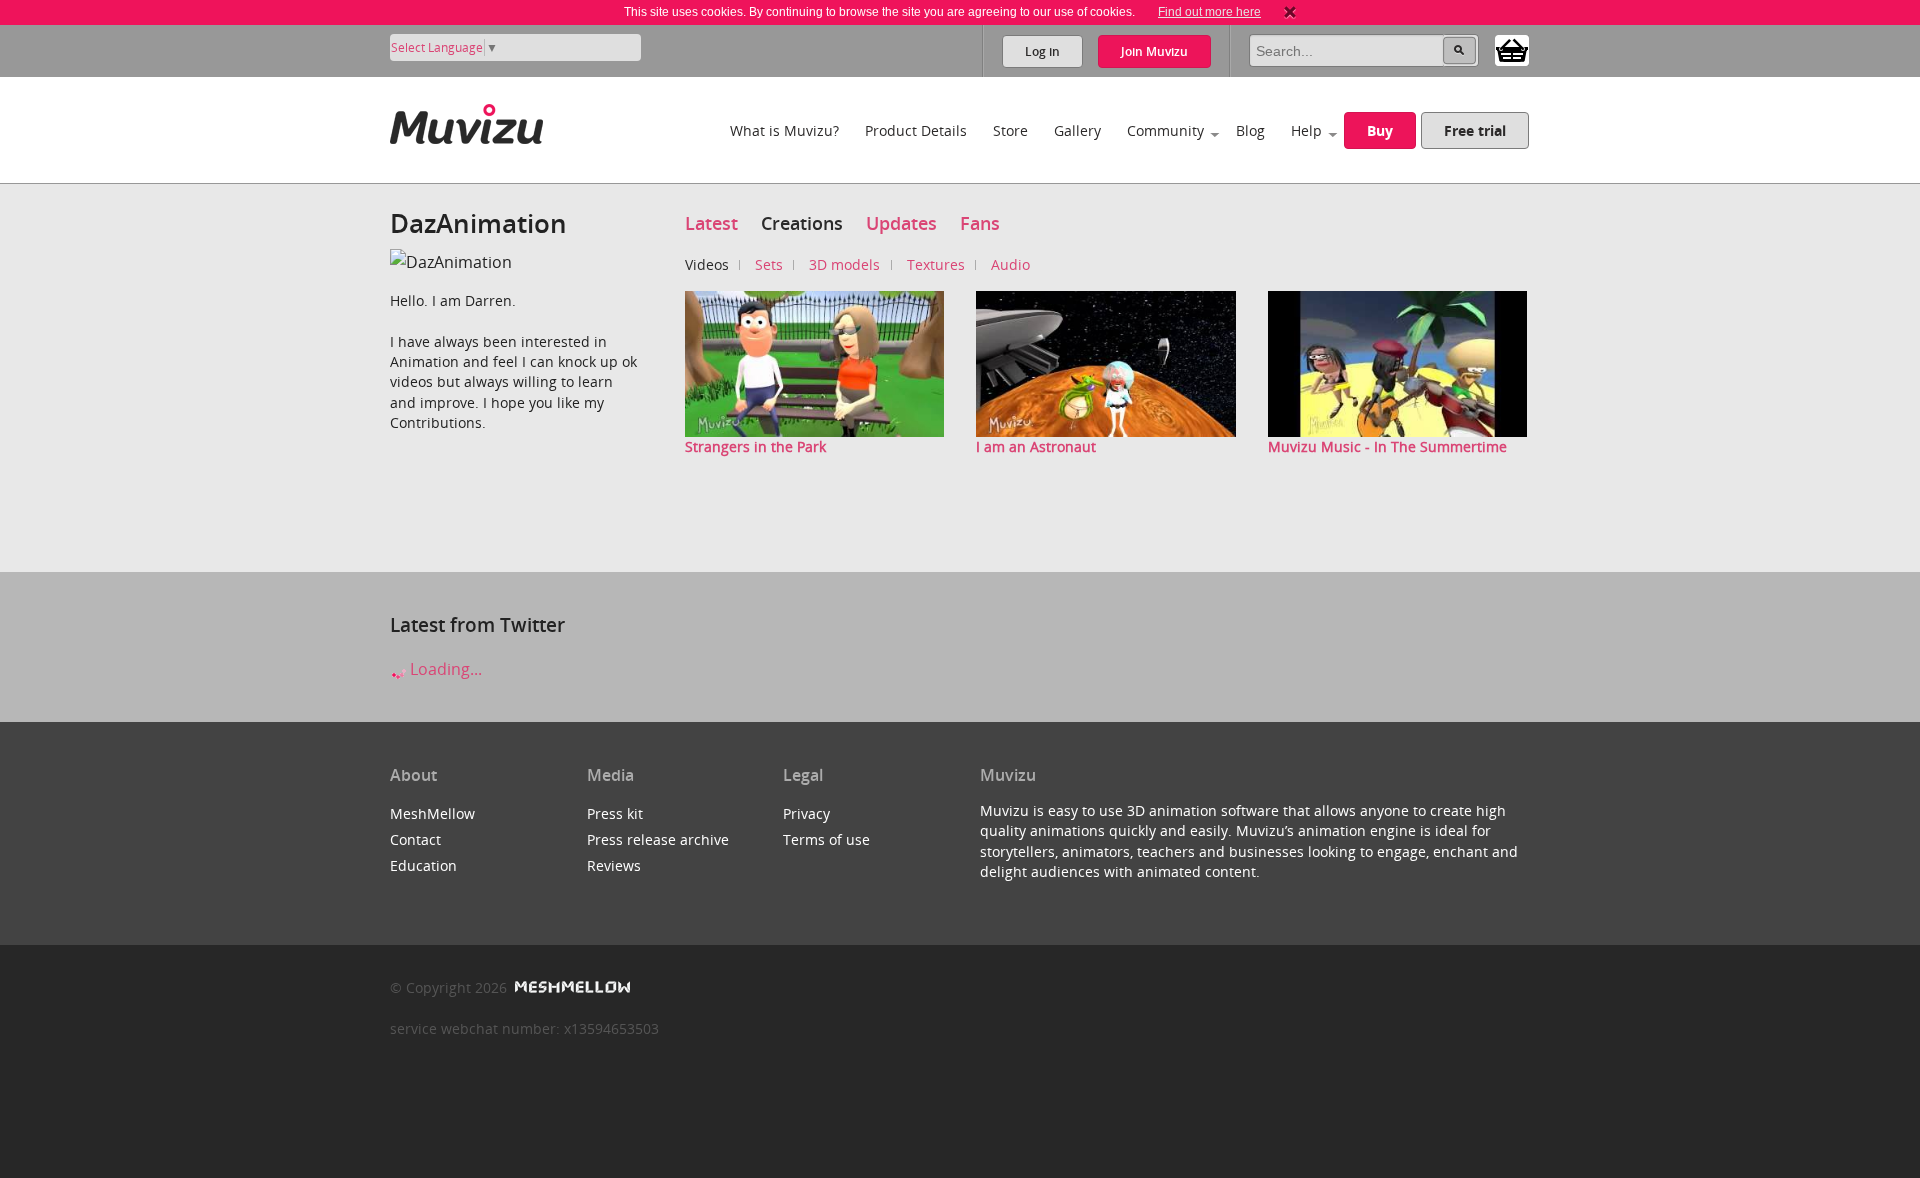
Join (1154, 51)
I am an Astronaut (1036, 446)
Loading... (444, 669)
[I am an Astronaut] (1106, 362)
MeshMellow (432, 813)
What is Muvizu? (784, 130)
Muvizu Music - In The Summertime (1387, 446)
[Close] (1290, 12)
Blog (1250, 130)
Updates (901, 223)
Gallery (1077, 130)
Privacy (806, 813)
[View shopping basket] (1512, 49)
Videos (707, 264)
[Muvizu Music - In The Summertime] (1398, 362)
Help (1306, 130)
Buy (1380, 130)
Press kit (615, 813)
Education (423, 865)
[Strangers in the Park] (815, 362)
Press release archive (658, 839)
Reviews (614, 865)
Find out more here (1209, 12)
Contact (415, 839)
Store (1010, 130)
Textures (936, 264)
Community (1165, 130)
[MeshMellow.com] (570, 987)
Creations (802, 223)
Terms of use (826, 839)
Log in (1042, 51)
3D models (844, 264)
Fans (980, 223)
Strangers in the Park (755, 446)
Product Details (916, 130)
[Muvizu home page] (466, 120)
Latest (711, 223)
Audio (1010, 264)
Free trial (1475, 130)
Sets (769, 264)
